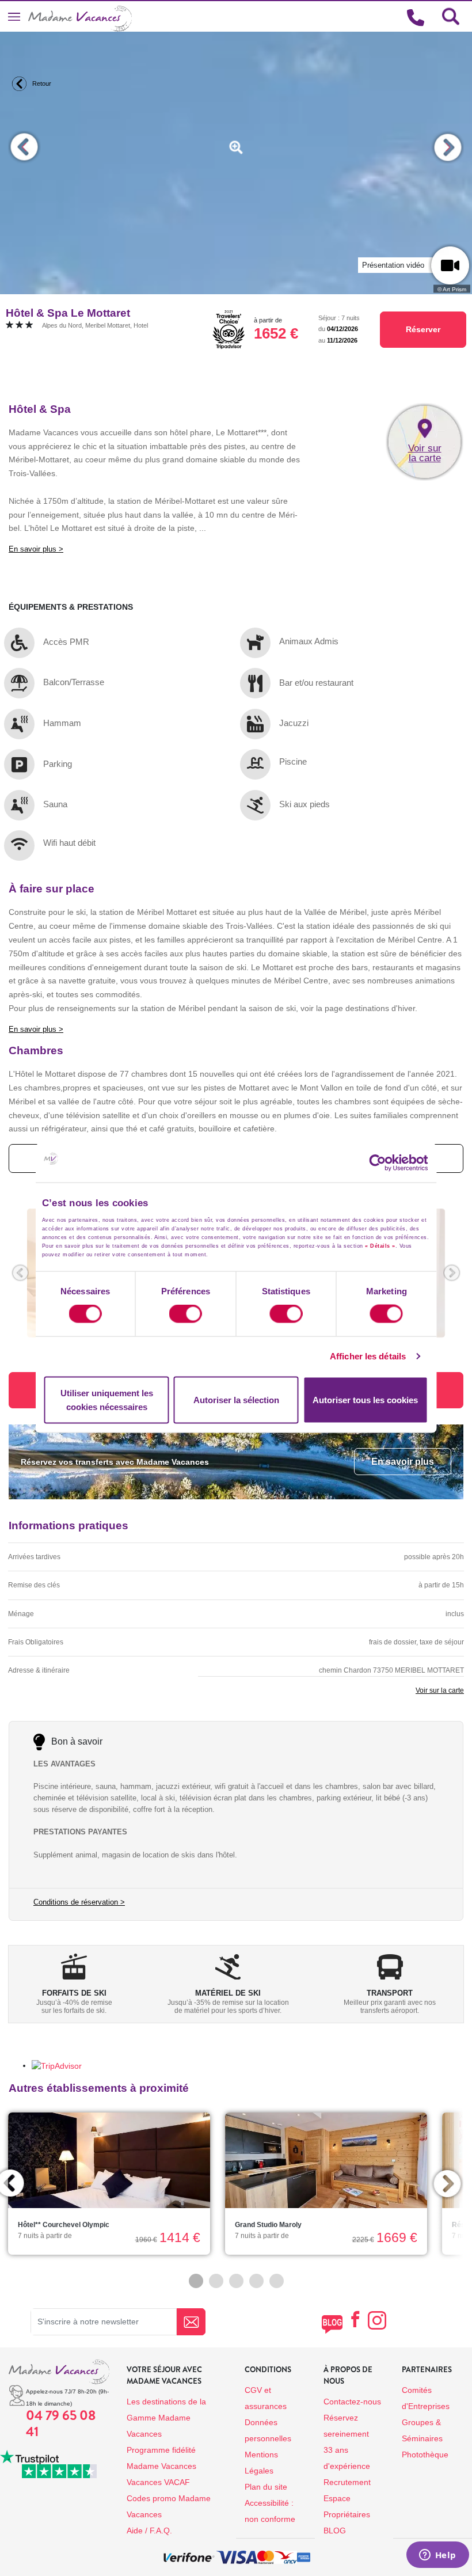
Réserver (423, 329)
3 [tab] (236, 2281)
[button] (20, 1273)
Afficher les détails (368, 1356)
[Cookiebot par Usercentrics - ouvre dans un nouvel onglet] (388, 1163)
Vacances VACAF (158, 2482)
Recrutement (347, 2482)
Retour (41, 83)
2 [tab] (216, 2281)
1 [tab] (196, 2281)
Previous (24, 147)
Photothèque (425, 2455)
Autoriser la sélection (236, 1399)
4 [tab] (256, 2281)
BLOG (335, 2531)
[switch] (186, 1314)
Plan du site (266, 2487)
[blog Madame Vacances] (332, 2324)
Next (448, 147)
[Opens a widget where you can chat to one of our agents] (437, 2556)
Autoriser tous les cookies (365, 1399)
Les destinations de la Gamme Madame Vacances (166, 2418)
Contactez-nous (352, 2402)
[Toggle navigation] (14, 16)
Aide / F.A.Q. (149, 2531)
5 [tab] (277, 2281)
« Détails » (380, 1246)
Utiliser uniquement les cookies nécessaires (107, 1399)
